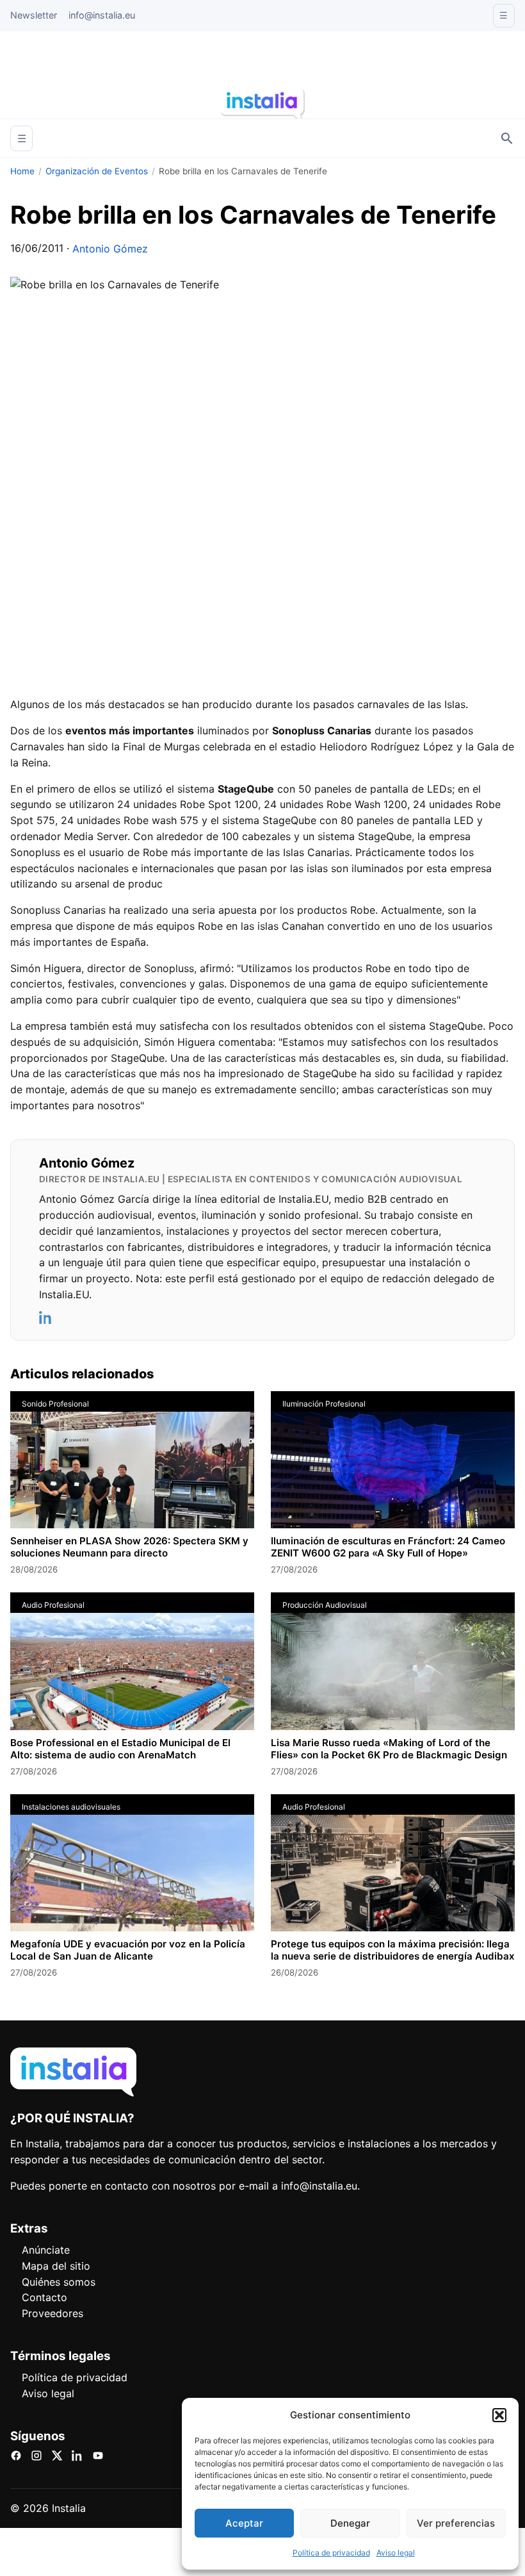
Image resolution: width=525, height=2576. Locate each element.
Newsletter (34, 15)
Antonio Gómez (110, 249)
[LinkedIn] (46, 1317)
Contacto (44, 2297)
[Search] (507, 138)
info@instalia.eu (102, 15)
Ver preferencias (456, 2523)
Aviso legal (396, 2553)
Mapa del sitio (56, 2266)
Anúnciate (46, 2250)
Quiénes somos (59, 2282)
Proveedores (52, 2313)
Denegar (350, 2523)
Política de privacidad (331, 2553)
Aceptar (244, 2523)
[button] (499, 2415)
